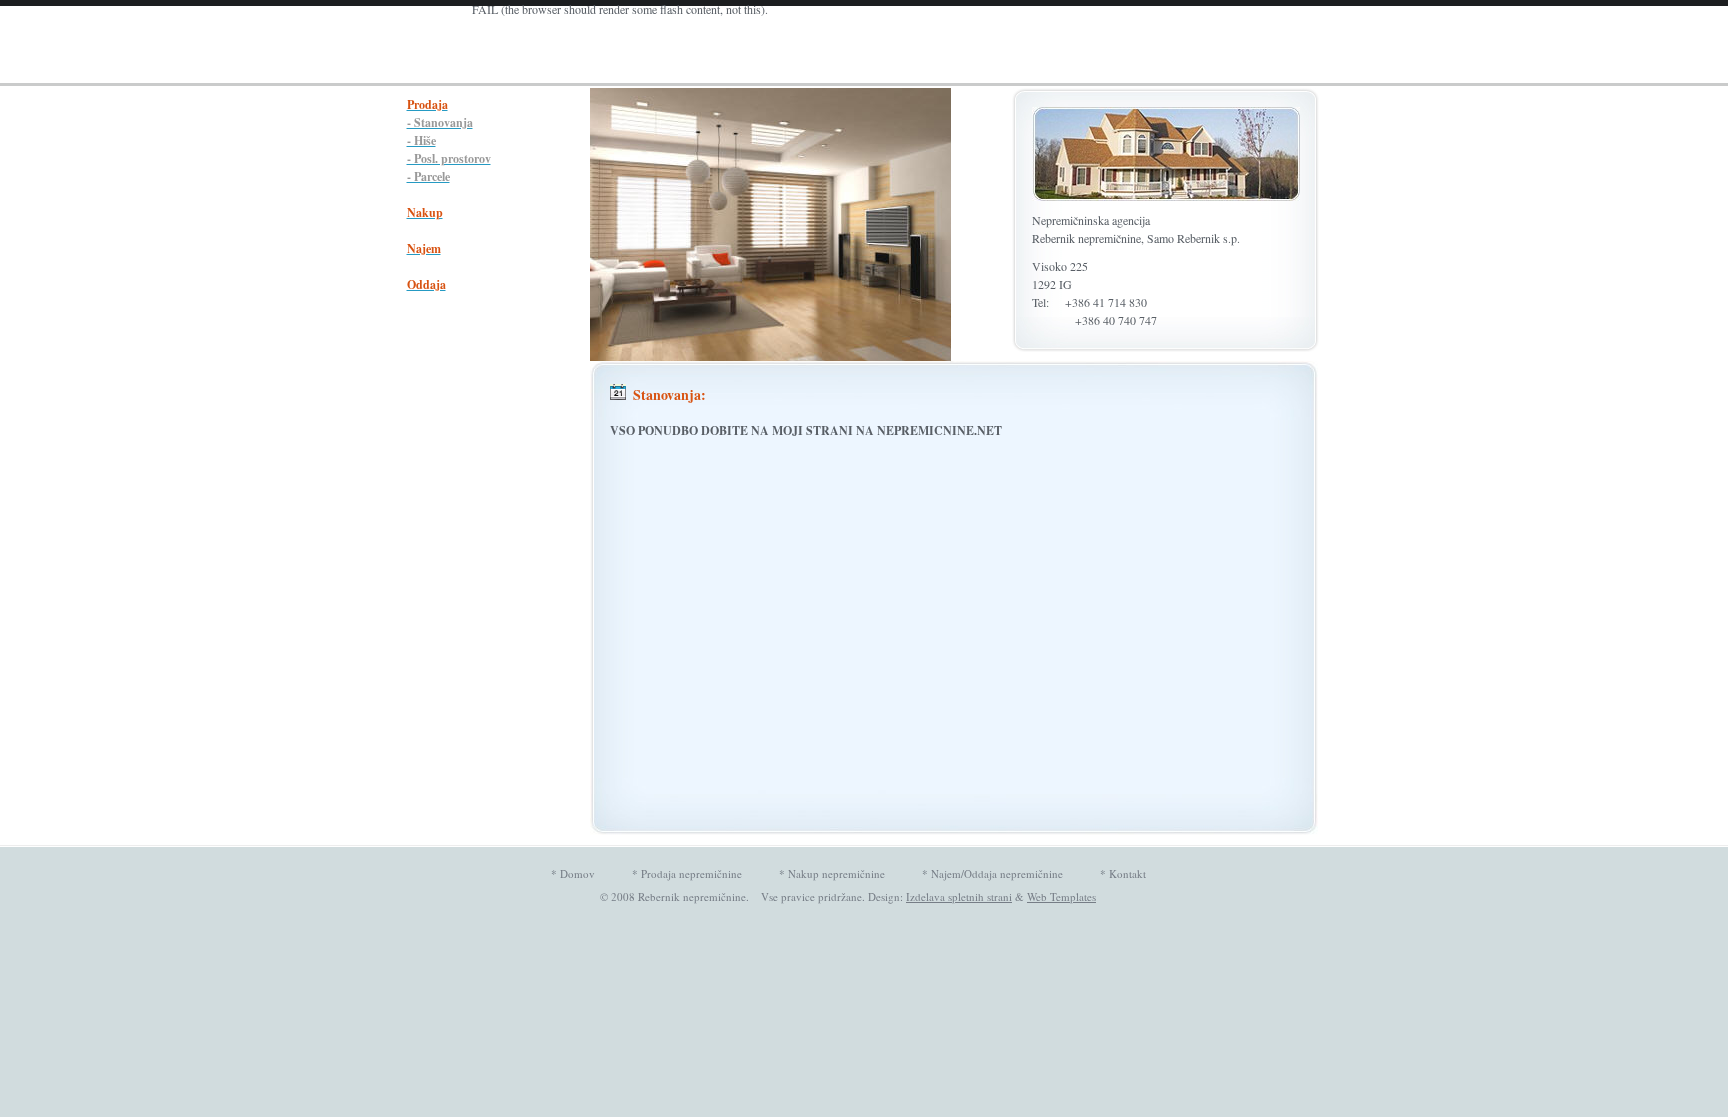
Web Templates (1061, 896)
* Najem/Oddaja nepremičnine (992, 873)
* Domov (573, 873)
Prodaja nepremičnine (691, 873)
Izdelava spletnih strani (959, 896)
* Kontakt (1123, 873)
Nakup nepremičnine (836, 873)
